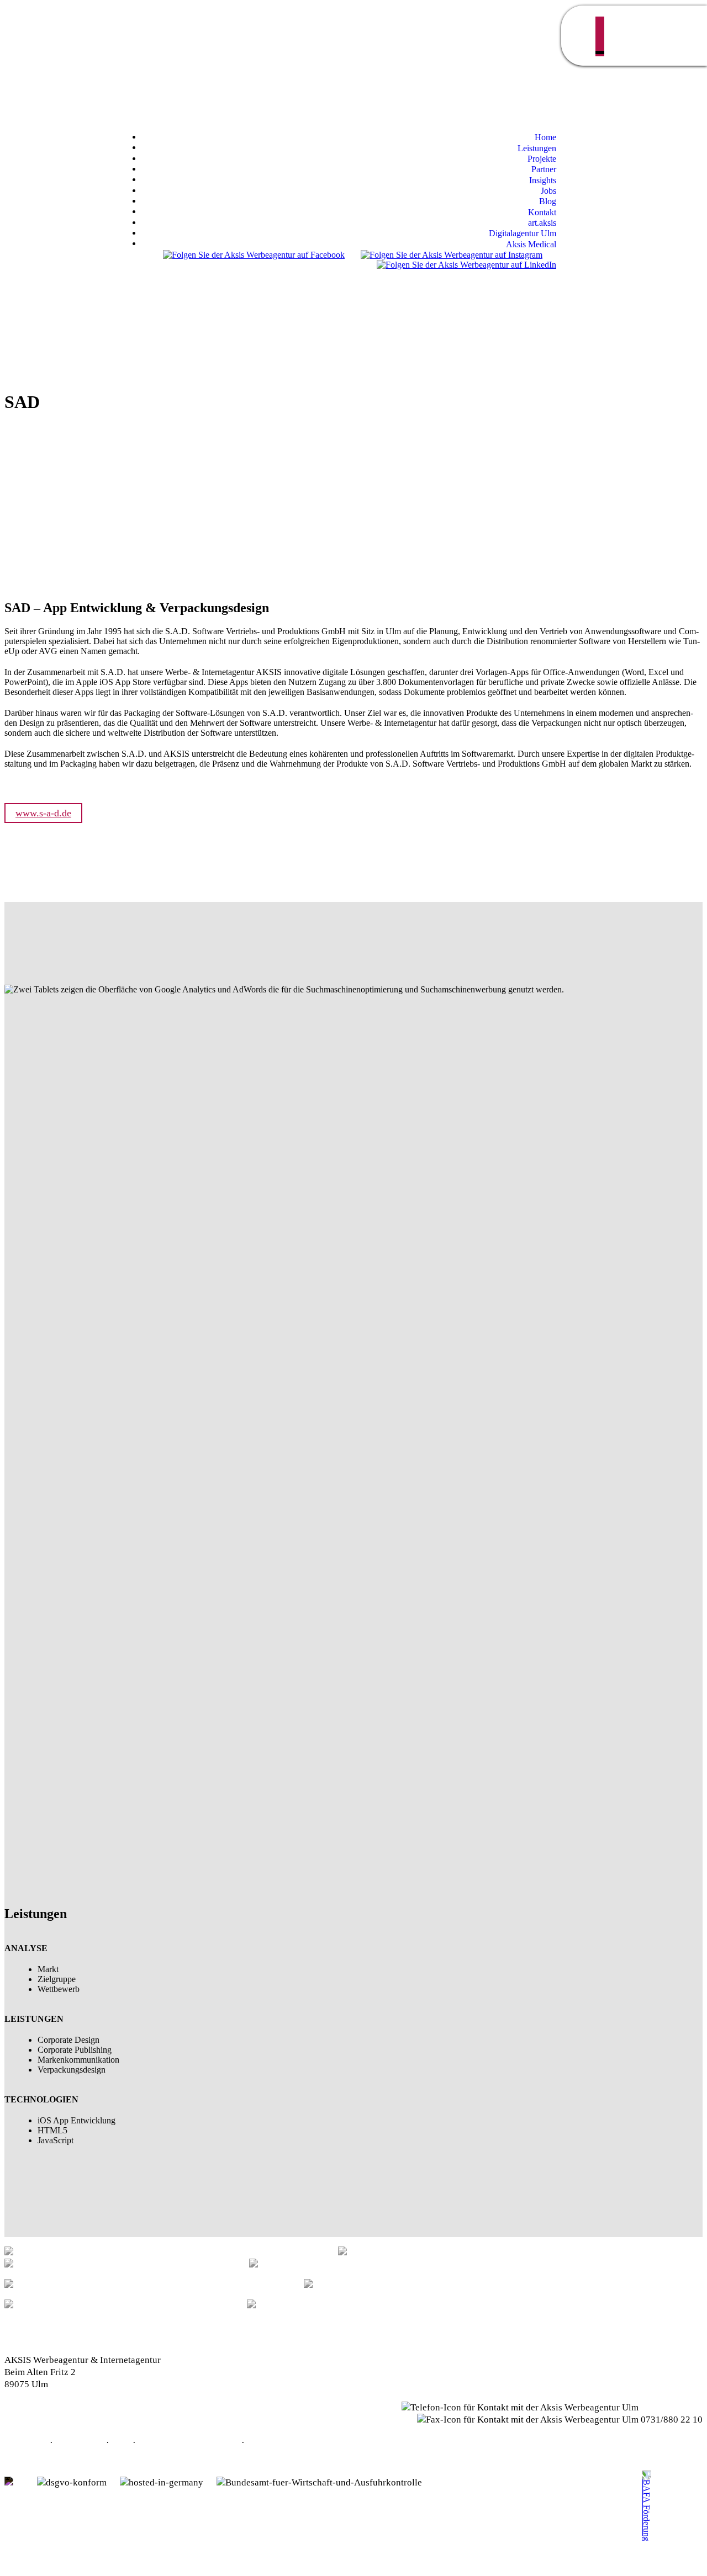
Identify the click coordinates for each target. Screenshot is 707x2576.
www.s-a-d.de (43, 813)
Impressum (26, 2443)
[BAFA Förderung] (646, 2526)
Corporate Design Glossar (189, 2443)
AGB (121, 2443)
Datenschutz (80, 2443)
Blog (256, 2443)
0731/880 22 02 (672, 2407)
